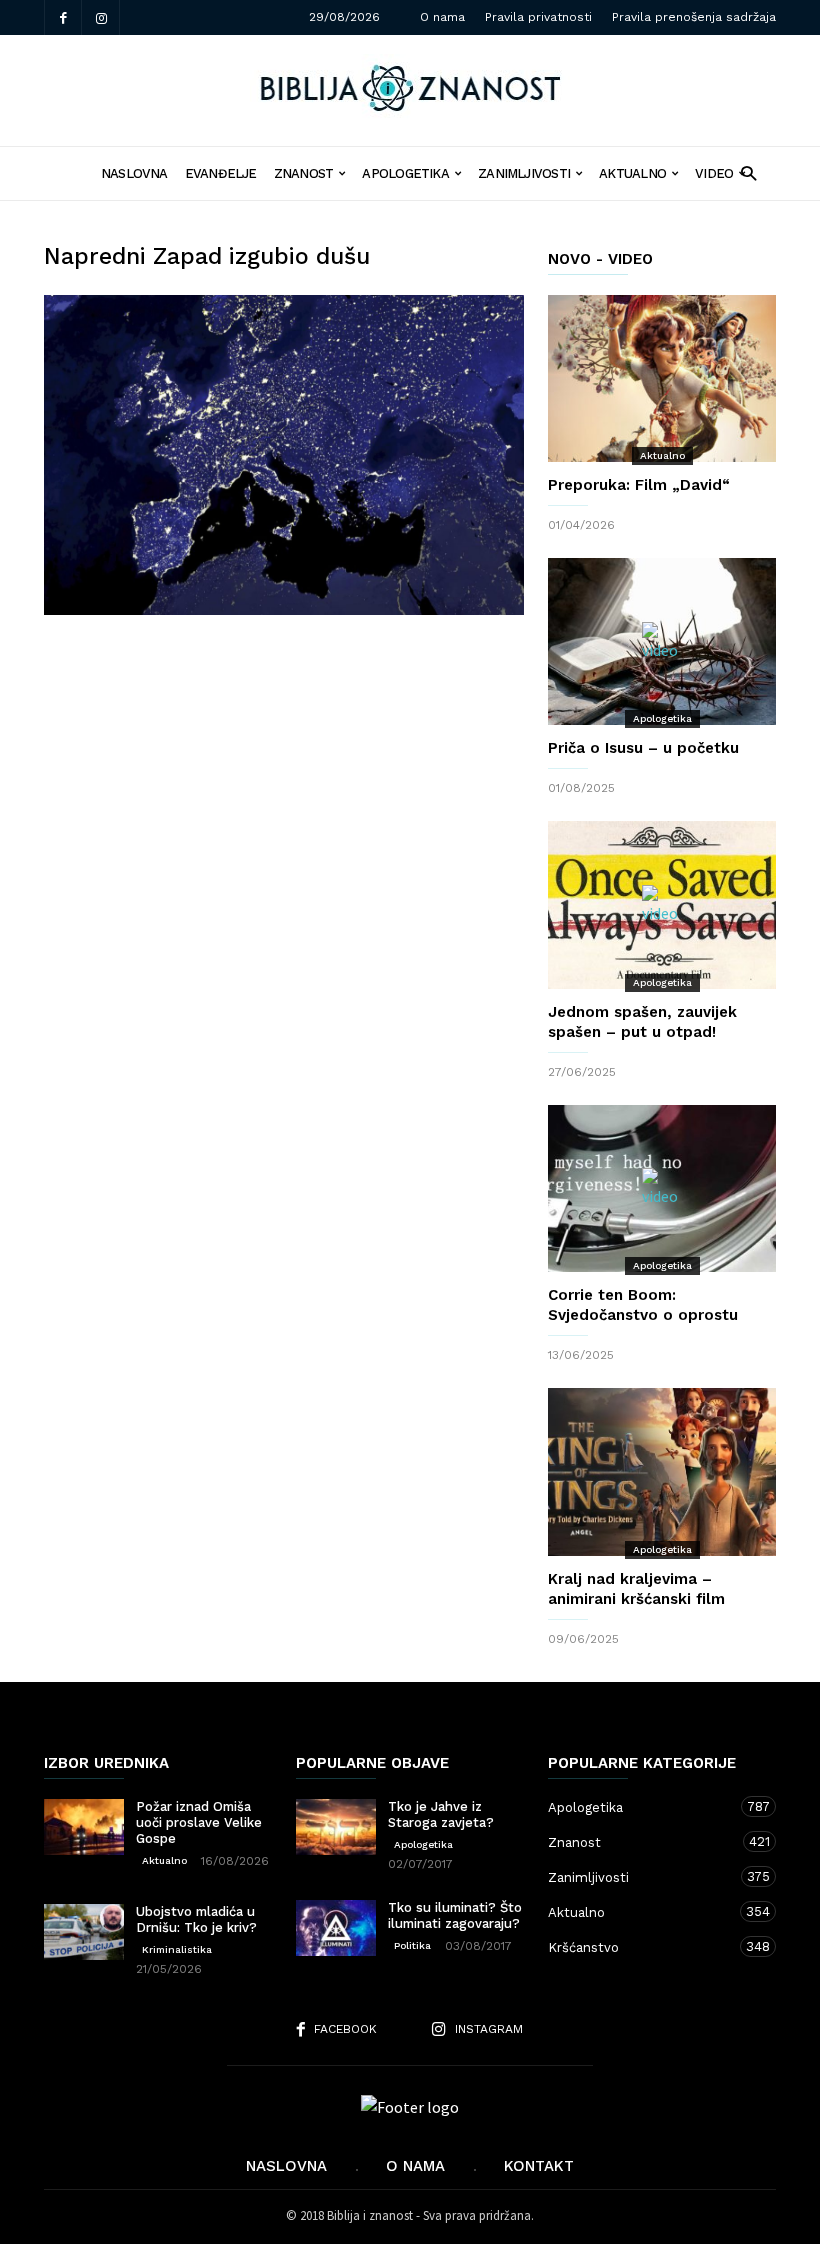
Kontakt (539, 2166)
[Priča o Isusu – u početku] (662, 641)
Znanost (304, 173)
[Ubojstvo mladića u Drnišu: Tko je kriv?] (84, 1932)
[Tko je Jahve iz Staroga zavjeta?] (336, 1827)
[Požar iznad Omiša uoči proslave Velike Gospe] (84, 1827)
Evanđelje (221, 173)
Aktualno (632, 173)
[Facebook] (63, 17)
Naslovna (286, 2166)
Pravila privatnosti (538, 17)
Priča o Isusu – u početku (643, 748)
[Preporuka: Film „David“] (662, 378)
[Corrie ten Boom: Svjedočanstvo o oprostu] (662, 1188)
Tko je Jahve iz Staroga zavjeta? (441, 1814)
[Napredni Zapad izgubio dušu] (284, 455)
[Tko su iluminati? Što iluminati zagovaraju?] (336, 1928)
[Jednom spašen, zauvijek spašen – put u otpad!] (662, 904)
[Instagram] (101, 17)
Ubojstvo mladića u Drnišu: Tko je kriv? (196, 1919)
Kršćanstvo (642, 1947)
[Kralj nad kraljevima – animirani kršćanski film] (662, 1472)
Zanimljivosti (524, 173)
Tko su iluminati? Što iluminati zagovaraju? (455, 1915)
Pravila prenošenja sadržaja (694, 17)
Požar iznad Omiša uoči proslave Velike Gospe (199, 1822)
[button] (748, 172)
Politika (412, 1945)
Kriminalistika (177, 1949)
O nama (442, 17)
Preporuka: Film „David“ (639, 485)
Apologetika (405, 173)
